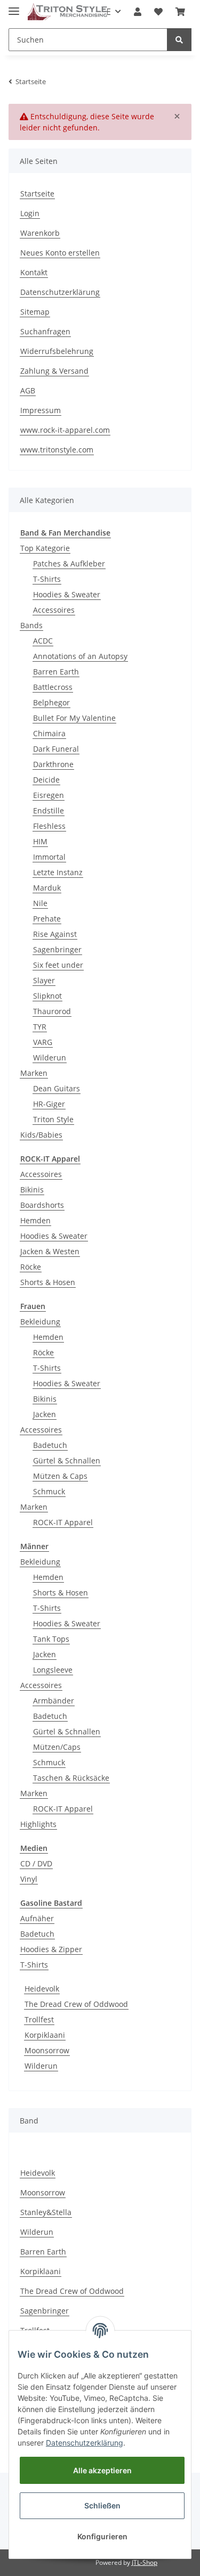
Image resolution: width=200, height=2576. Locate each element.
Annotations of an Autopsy (80, 656)
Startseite (37, 194)
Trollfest (39, 2019)
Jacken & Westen (50, 1251)
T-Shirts (47, 579)
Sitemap (35, 312)
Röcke (31, 1267)
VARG (43, 1042)
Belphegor (51, 702)
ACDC (43, 641)
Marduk (47, 888)
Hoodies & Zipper (51, 1949)
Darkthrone (53, 764)
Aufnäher (37, 1918)
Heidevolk (42, 1989)
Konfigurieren (102, 2536)
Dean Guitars (57, 1088)
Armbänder (54, 1701)
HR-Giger (49, 1104)
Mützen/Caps (57, 1747)
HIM (40, 841)
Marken (34, 1073)
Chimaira (49, 733)
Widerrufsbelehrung (57, 351)
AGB (28, 390)
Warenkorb (40, 233)
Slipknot (47, 996)
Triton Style (53, 1119)
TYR (40, 1027)
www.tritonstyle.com (57, 450)
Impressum (41, 410)
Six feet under (58, 965)
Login (30, 213)
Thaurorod (52, 1011)
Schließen (102, 2505)
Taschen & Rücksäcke (71, 1778)
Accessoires (54, 610)
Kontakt (34, 272)
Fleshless (49, 826)
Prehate (47, 919)
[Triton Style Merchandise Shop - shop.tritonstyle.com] (67, 12)
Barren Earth (56, 672)
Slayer (44, 980)
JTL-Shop (145, 2562)
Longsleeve (53, 1670)
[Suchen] (179, 40)
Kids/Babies (41, 1135)
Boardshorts (42, 1205)
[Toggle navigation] (14, 7)
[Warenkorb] (180, 12)
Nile (40, 903)
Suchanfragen (45, 331)
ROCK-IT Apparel (63, 1522)
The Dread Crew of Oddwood (76, 2004)
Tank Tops (51, 1639)
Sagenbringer (57, 949)
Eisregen (49, 795)
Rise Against (55, 934)
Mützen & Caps (60, 1476)
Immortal (49, 857)
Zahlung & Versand (54, 371)
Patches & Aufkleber (69, 563)
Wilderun (50, 1057)
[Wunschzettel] (158, 12)
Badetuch (50, 1445)
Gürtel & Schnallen (67, 1460)
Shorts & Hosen (48, 1282)
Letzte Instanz (58, 872)
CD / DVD (36, 1863)
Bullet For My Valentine (74, 718)
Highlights (38, 1824)
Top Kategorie (45, 548)
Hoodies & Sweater (67, 594)
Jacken (45, 1414)
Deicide (46, 780)
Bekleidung (40, 1322)
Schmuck (49, 1491)
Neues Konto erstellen (60, 253)
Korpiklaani (45, 2035)
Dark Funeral (56, 749)
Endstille (49, 810)
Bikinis (32, 1190)
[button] (138, 12)
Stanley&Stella (46, 2212)
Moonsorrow (47, 2050)
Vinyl (29, 1879)
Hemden (35, 1220)
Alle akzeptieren (102, 2470)
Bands (31, 625)
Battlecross (53, 687)
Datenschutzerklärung (60, 292)
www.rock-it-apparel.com (65, 430)
